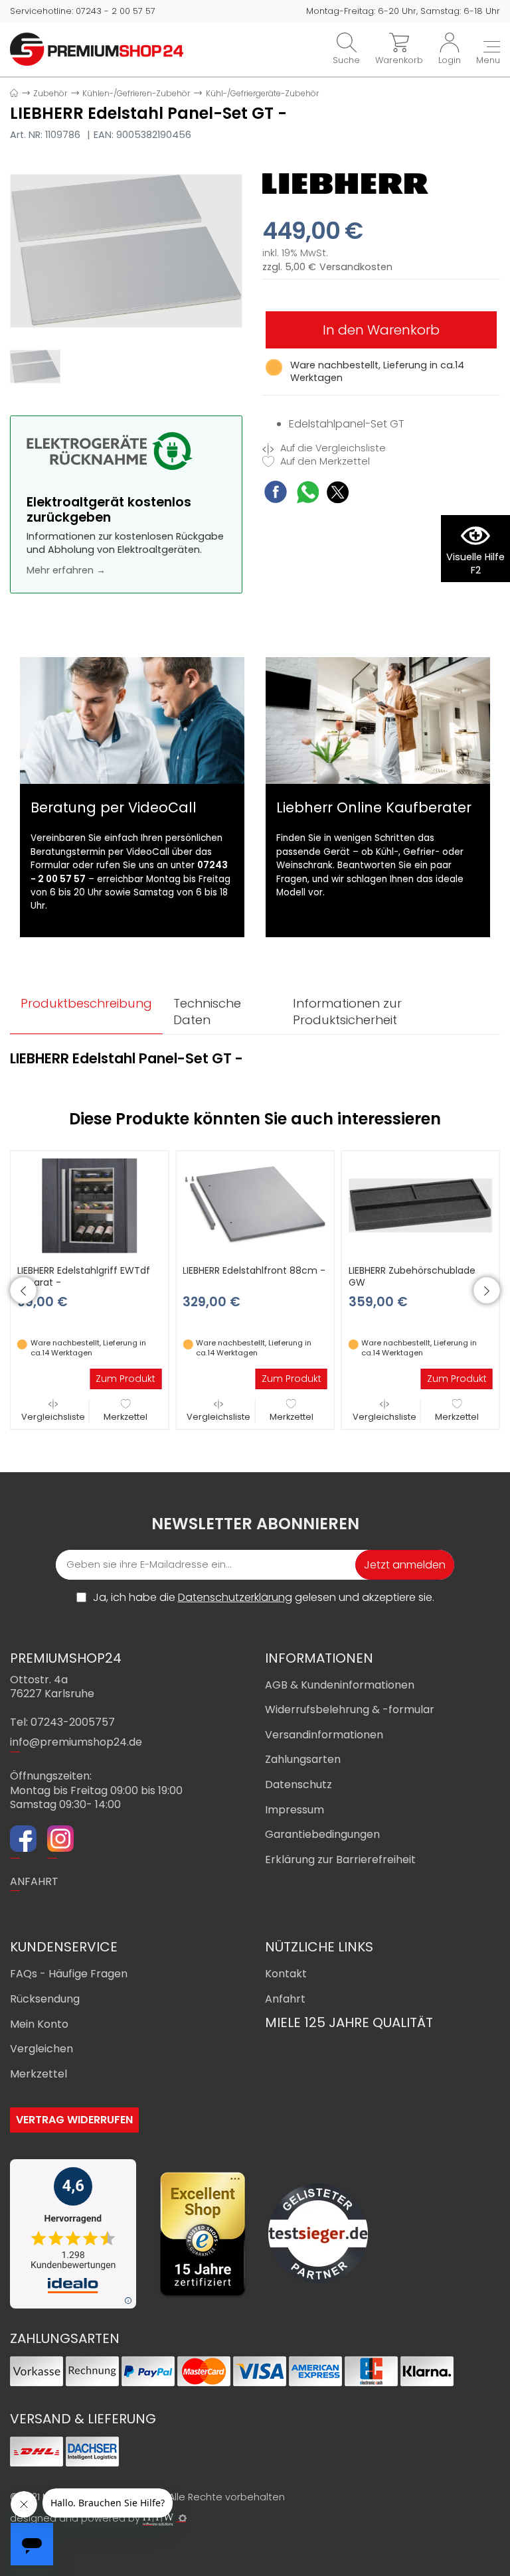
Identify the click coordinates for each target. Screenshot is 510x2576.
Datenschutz (298, 1784)
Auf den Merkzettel (324, 462)
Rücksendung (45, 1999)
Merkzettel (126, 1417)
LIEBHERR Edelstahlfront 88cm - (254, 1270)
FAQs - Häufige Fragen (69, 1974)
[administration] (183, 2518)
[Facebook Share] (276, 493)
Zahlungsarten (303, 1759)
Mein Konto (39, 2024)
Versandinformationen (324, 1735)
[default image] (126, 250)
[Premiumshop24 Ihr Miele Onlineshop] (97, 48)
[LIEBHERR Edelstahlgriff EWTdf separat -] (89, 1205)
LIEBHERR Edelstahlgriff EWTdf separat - (84, 1276)
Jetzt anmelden (405, 1565)
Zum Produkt (126, 1379)
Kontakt (286, 1974)
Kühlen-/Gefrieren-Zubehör (136, 93)
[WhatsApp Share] (308, 494)
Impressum (295, 1810)
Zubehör (50, 93)
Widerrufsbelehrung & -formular (350, 1709)
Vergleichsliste (53, 1417)
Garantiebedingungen (322, 1834)
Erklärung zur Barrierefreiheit (340, 1859)
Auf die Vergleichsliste (332, 448)
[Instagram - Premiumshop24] (60, 1841)
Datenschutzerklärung (235, 1597)
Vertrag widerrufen (74, 2120)
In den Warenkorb (381, 330)
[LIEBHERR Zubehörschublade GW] (421, 1205)
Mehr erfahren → (66, 570)
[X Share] (338, 494)
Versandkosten (356, 267)
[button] (23, 1290)
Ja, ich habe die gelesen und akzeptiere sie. (264, 1598)
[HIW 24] (158, 2519)
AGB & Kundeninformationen (340, 1685)
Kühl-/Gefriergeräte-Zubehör (262, 93)
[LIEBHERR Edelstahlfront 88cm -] (255, 1205)
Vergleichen (42, 2049)
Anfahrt (285, 1999)
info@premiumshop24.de (76, 1742)
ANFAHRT (34, 1881)
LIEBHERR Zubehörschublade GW (412, 1276)
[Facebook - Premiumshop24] (23, 1841)
